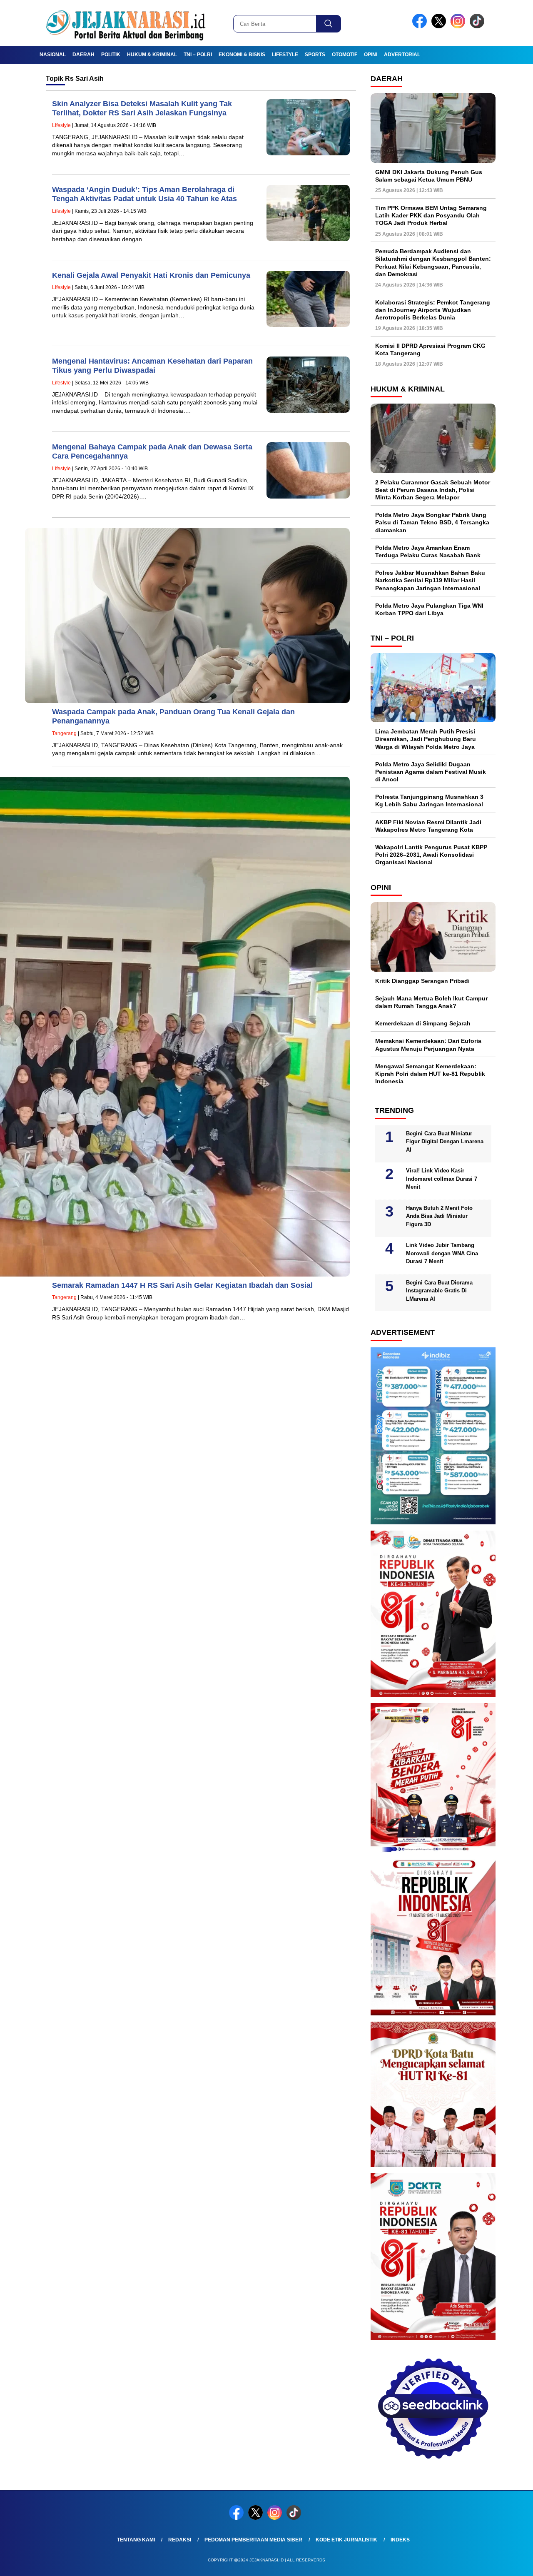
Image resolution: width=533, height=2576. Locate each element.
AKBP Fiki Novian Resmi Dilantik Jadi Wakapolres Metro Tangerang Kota (428, 826)
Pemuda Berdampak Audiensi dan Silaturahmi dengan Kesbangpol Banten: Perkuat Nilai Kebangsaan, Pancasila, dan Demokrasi (433, 263)
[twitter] (440, 26)
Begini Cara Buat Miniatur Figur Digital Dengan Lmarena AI (445, 1142)
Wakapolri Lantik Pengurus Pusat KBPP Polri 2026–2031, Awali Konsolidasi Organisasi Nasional (431, 855)
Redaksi (180, 2540)
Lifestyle (285, 55)
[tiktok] (478, 26)
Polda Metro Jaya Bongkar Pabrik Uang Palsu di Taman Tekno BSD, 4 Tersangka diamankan (432, 522)
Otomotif (345, 55)
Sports (315, 55)
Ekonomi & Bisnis (242, 55)
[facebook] (421, 26)
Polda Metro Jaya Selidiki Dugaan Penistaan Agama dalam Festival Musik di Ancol (431, 772)
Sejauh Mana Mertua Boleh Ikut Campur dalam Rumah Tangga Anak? (431, 1002)
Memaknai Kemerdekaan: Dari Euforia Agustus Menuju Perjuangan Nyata (428, 1045)
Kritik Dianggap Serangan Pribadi (422, 981)
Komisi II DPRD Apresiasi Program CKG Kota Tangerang (430, 349)
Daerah (83, 55)
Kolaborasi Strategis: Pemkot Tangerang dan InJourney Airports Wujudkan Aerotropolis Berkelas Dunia (433, 310)
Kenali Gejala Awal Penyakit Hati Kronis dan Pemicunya (151, 275)
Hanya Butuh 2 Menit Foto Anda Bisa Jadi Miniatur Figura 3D (439, 1216)
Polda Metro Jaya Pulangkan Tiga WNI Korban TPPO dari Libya (429, 609)
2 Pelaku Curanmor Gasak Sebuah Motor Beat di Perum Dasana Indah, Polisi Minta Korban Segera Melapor (433, 490)
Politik (111, 55)
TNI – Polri (198, 55)
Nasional (53, 55)
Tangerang (64, 733)
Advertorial (402, 55)
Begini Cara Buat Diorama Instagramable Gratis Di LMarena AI (439, 1291)
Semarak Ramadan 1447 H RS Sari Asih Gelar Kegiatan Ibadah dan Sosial (182, 1285)
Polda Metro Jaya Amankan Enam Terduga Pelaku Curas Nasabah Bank (428, 551)
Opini (371, 55)
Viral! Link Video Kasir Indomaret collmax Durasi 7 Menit (442, 1179)
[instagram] (459, 26)
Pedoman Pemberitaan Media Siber (253, 2540)
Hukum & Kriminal (152, 55)
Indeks (400, 2540)
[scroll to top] (510, 2563)
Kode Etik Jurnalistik (346, 2540)
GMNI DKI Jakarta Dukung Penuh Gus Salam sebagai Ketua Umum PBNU (429, 176)
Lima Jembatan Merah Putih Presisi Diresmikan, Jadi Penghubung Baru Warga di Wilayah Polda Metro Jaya (426, 739)
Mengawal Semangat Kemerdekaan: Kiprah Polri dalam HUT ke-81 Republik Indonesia (430, 1074)
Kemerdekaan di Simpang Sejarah (423, 1023)
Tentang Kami (136, 2540)
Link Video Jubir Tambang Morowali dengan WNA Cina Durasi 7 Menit (442, 1253)
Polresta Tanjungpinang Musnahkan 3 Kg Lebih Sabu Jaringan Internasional (429, 800)
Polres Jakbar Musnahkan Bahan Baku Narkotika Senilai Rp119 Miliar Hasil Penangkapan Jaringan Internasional (430, 580)
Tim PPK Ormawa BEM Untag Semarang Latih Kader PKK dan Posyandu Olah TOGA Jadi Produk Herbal (431, 215)
